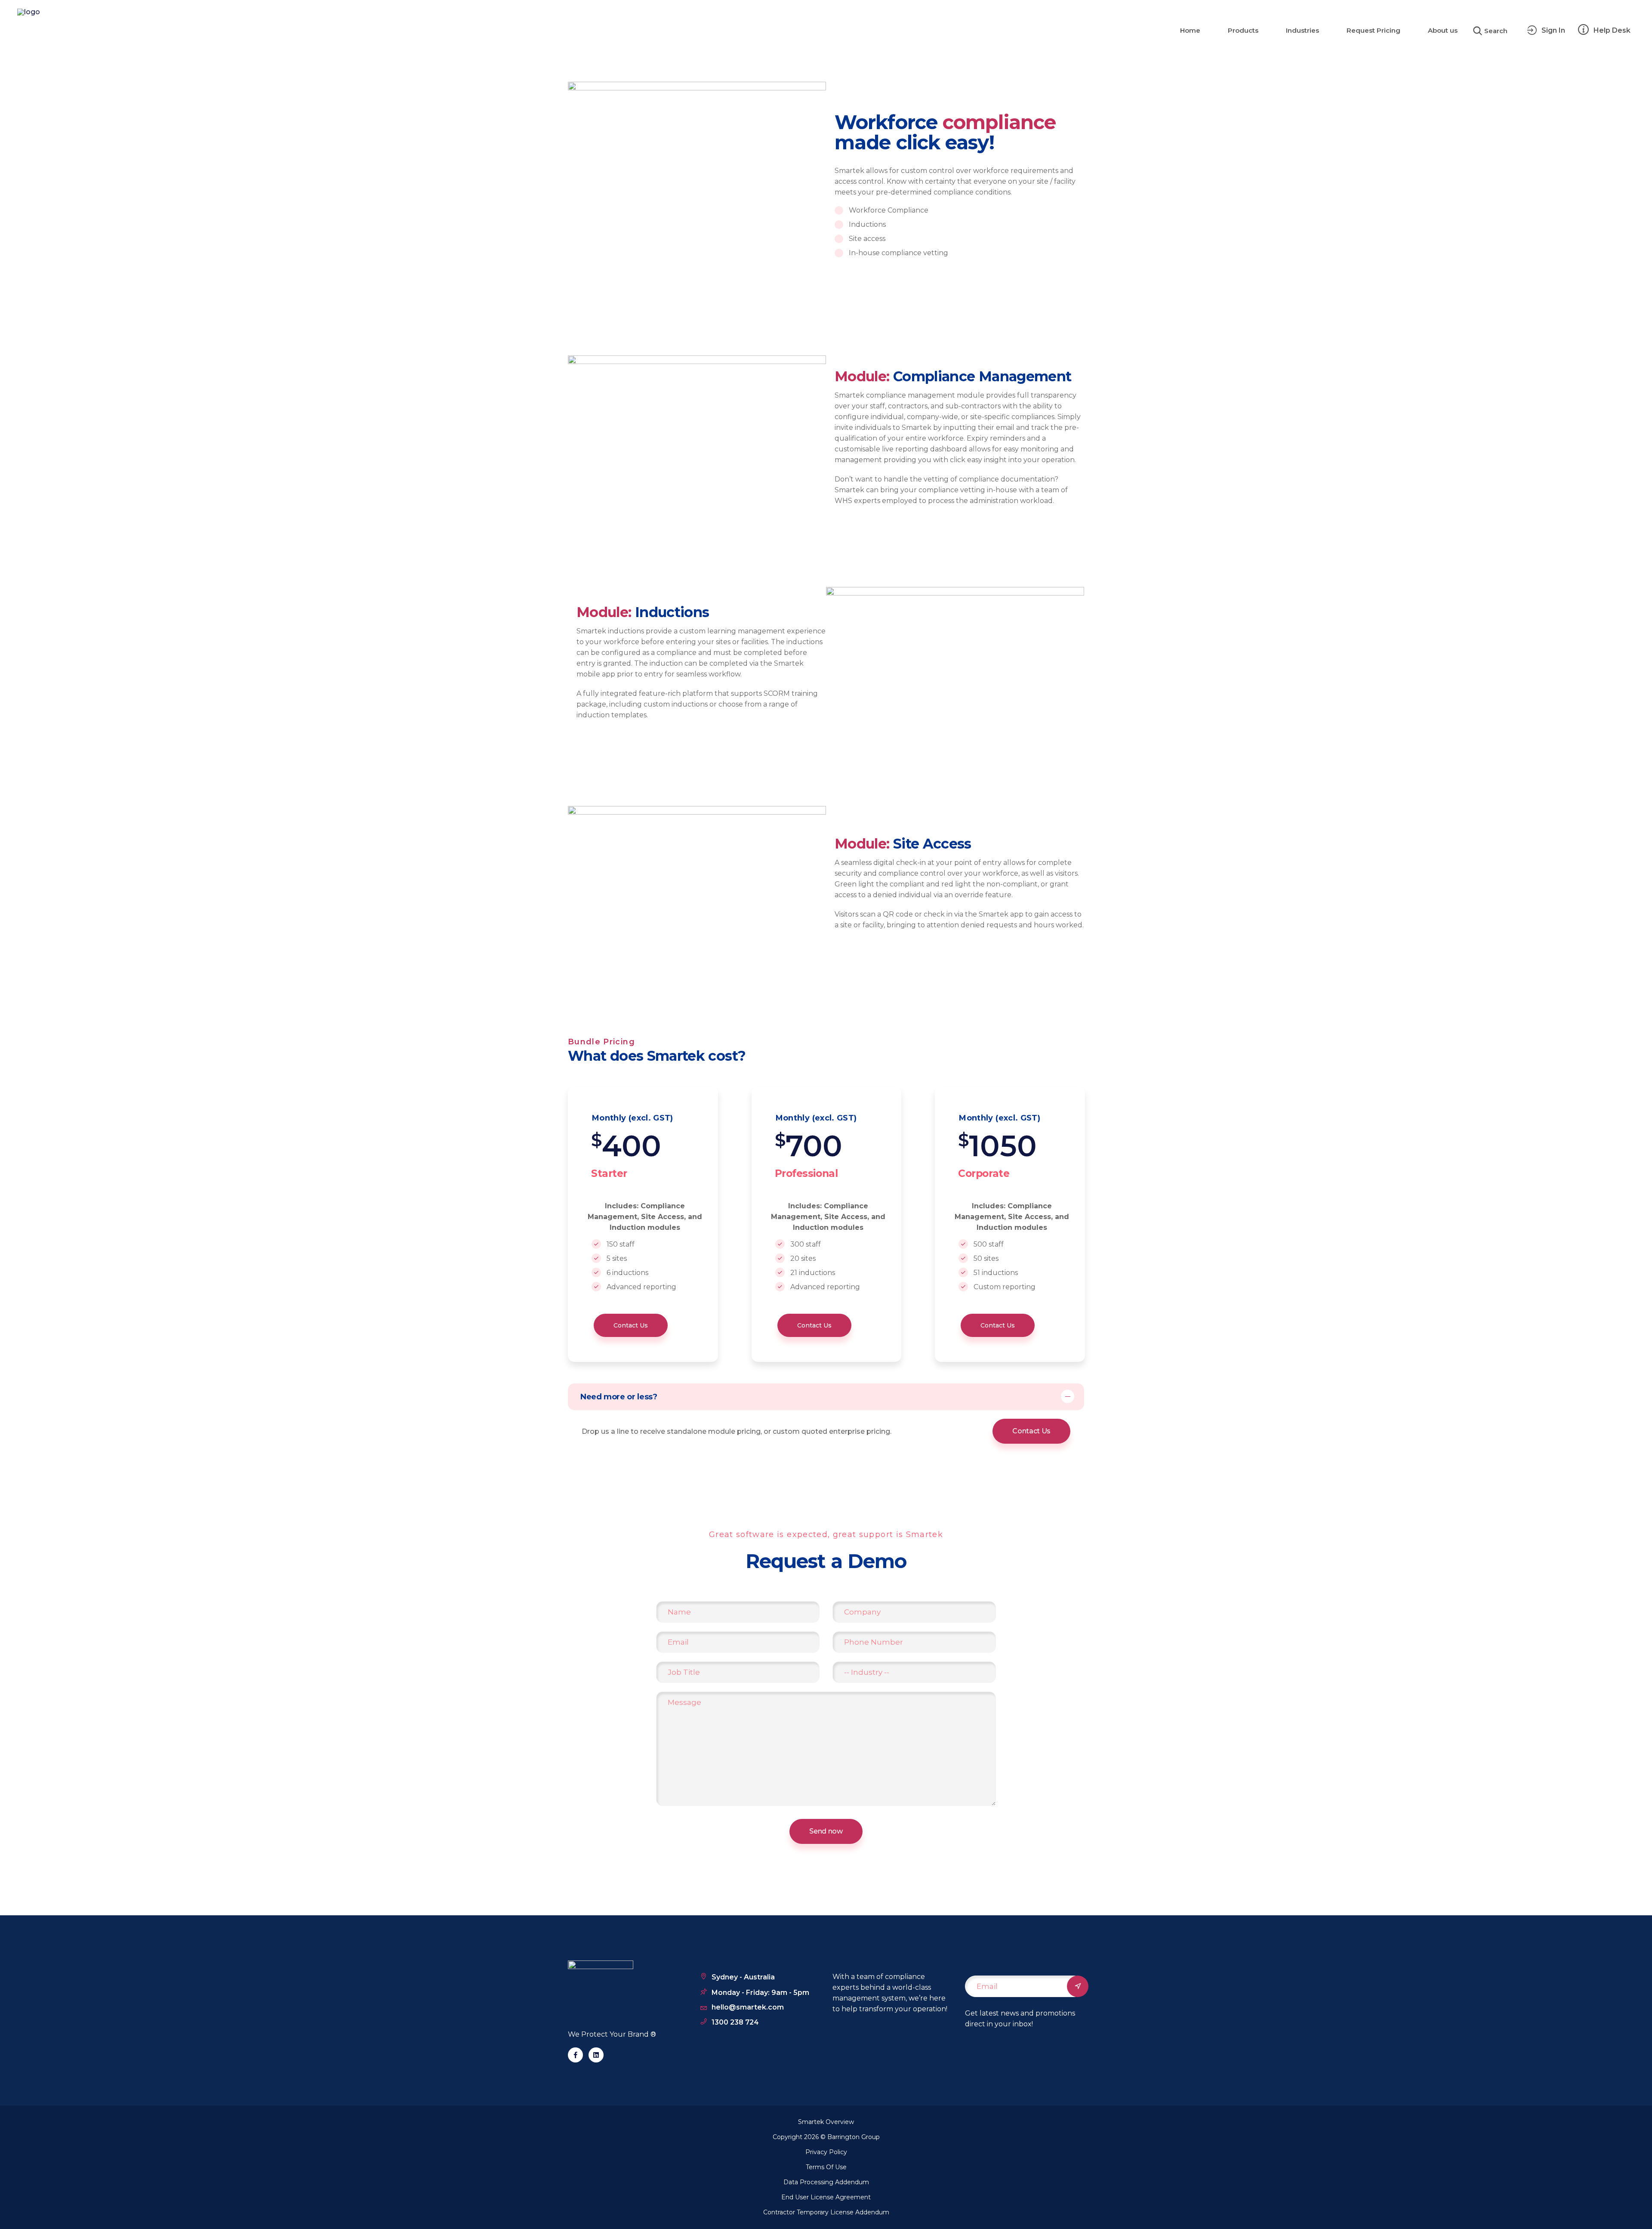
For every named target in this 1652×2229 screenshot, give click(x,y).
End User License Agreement (826, 2197)
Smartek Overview (826, 2122)
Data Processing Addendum (826, 2182)
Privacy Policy (826, 2152)
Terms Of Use (826, 2167)
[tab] (826, 1397)
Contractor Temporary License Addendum (826, 2212)
